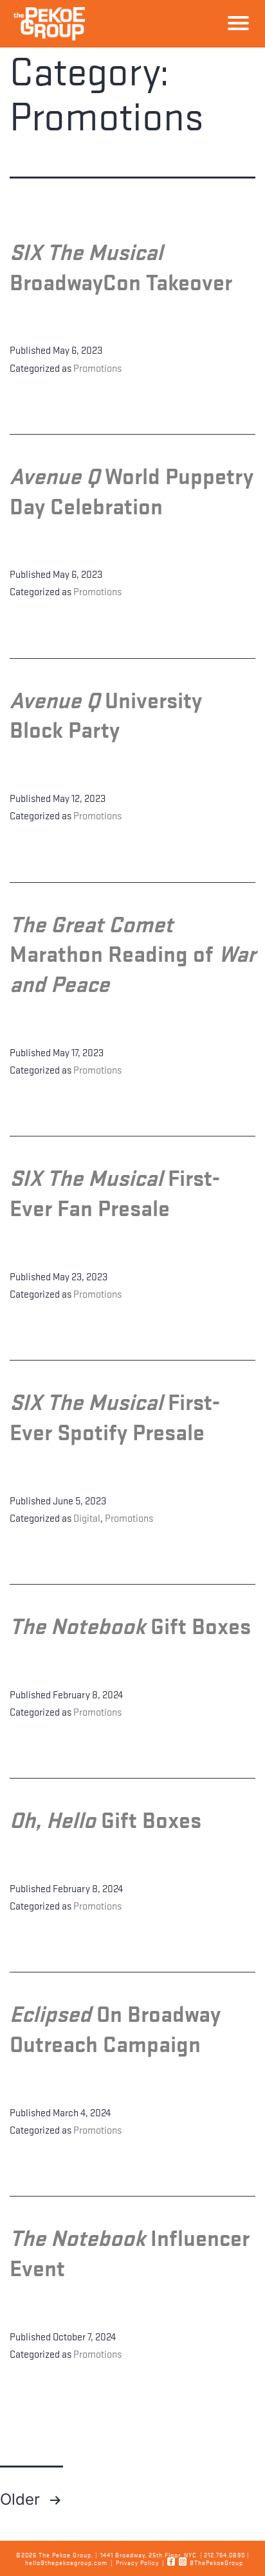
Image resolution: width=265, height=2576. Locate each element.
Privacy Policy (137, 2562)
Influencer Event (130, 2252)
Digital (87, 1517)
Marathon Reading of (132, 953)
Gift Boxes (130, 1625)
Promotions (97, 367)
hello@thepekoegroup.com (66, 2562)
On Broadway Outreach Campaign (115, 2028)
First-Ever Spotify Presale (115, 1416)
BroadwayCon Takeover (121, 266)
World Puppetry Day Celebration (132, 490)
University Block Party (106, 714)
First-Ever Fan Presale (115, 1192)
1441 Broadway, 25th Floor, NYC (149, 2554)
